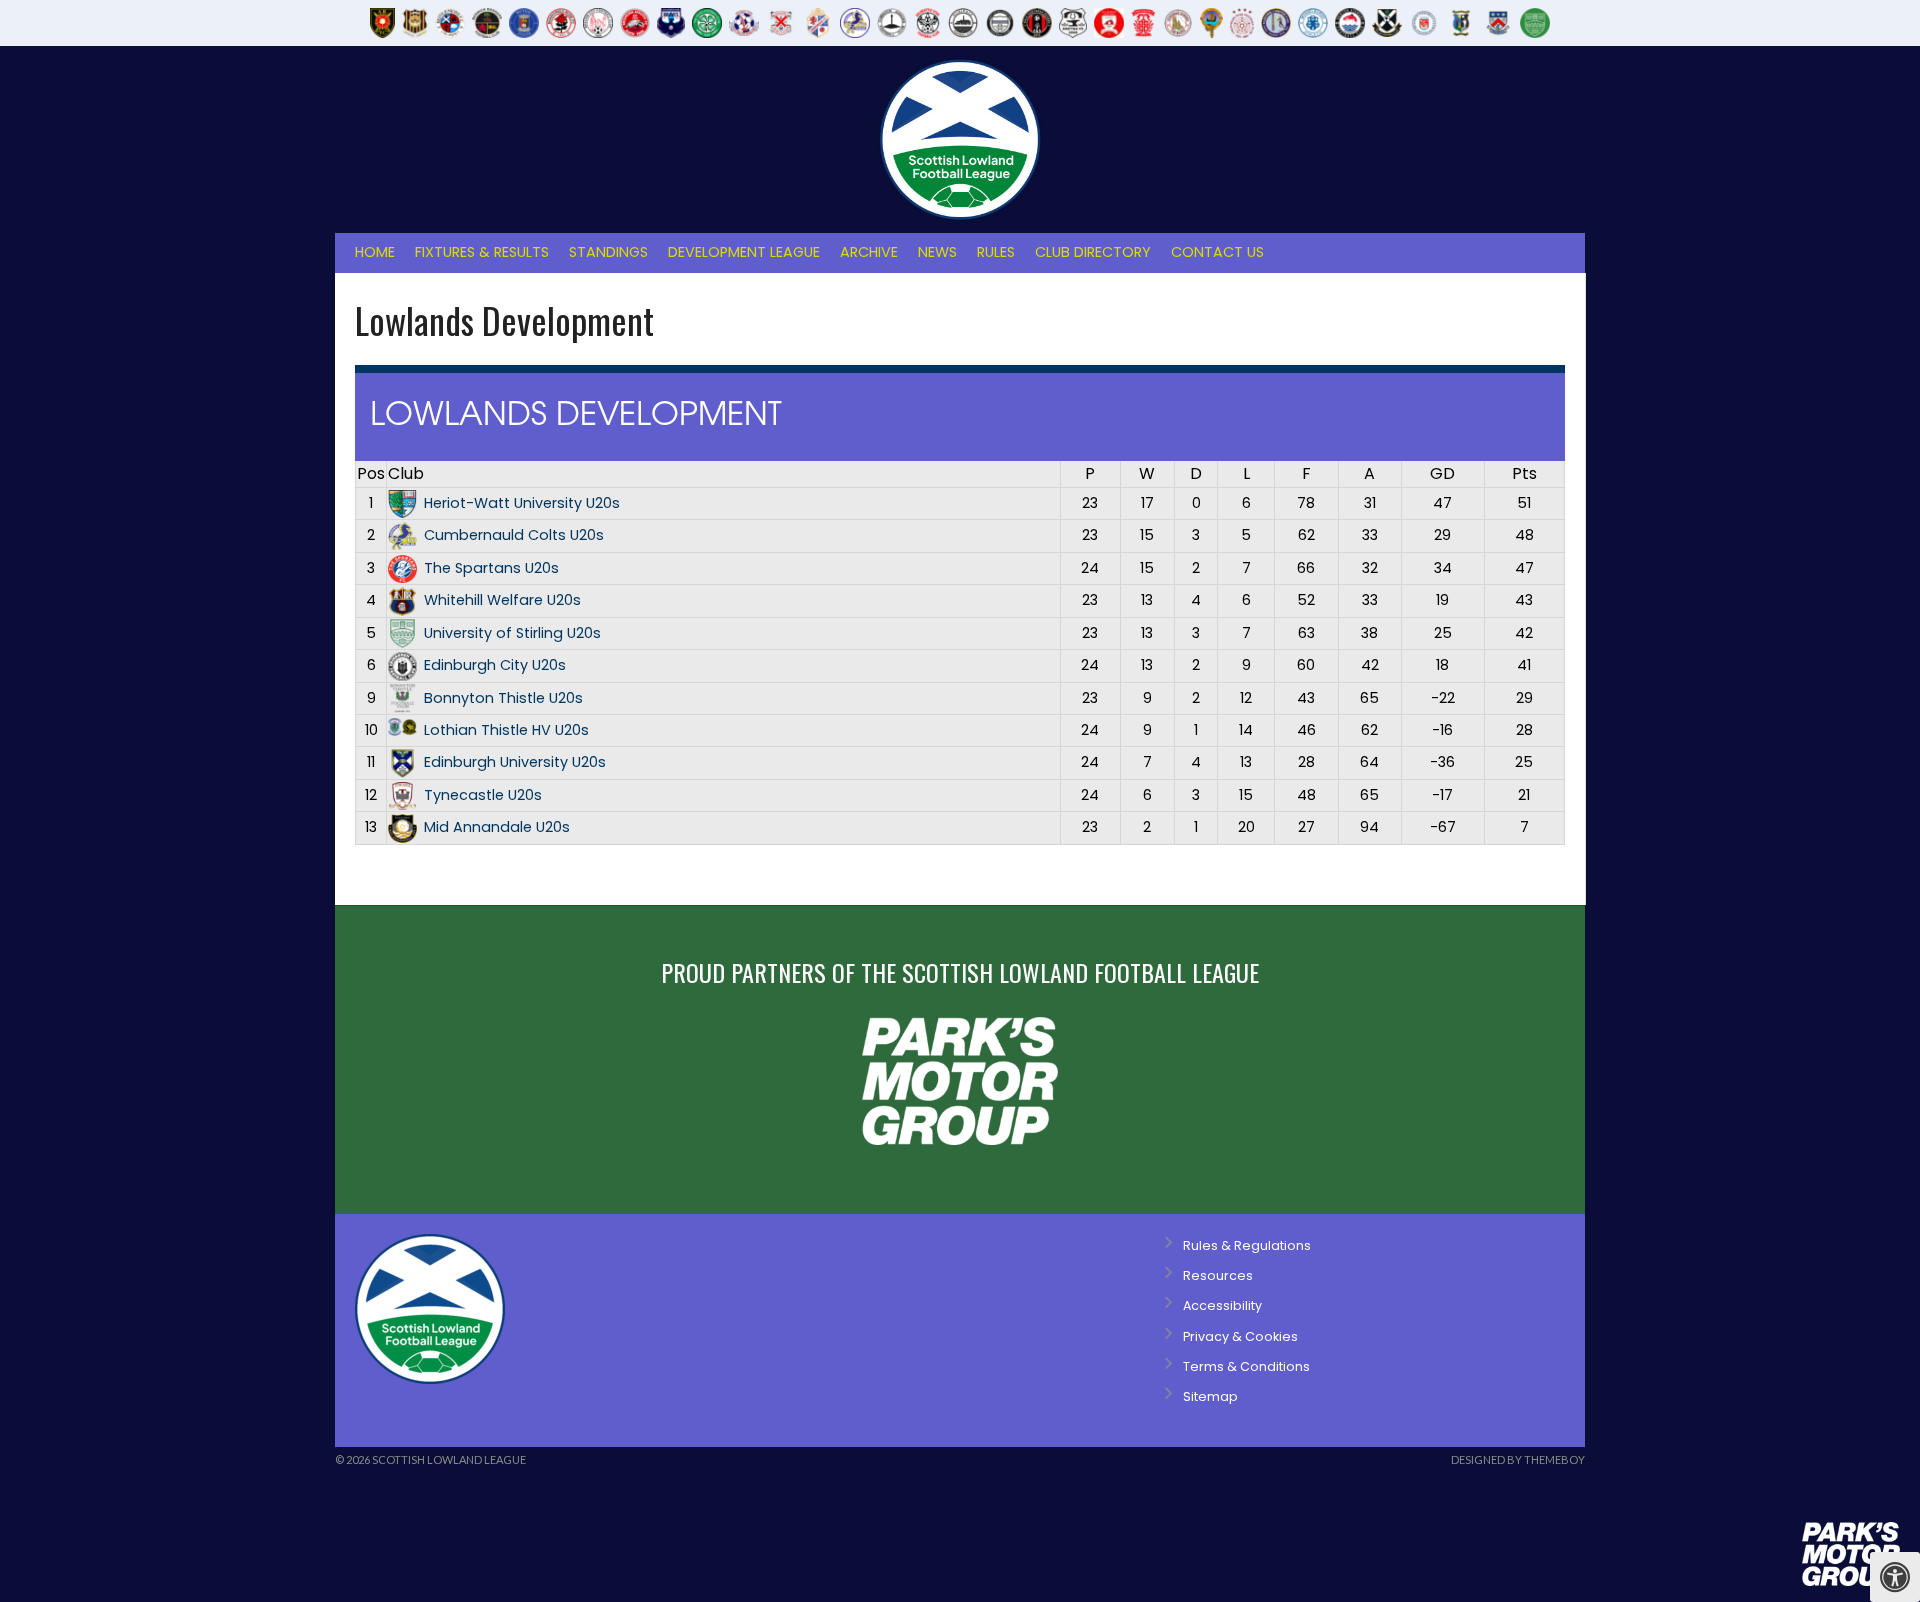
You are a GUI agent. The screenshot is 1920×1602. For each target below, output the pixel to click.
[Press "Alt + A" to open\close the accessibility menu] (1895, 1577)
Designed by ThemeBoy (1518, 1459)
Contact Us (1217, 252)
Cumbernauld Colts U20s (514, 535)
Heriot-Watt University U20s (522, 503)
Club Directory (1093, 252)
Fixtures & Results (482, 252)
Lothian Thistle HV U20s (506, 730)
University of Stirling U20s (512, 633)
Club (406, 473)
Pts (1524, 473)
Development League (744, 252)
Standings (608, 252)
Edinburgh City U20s (495, 665)
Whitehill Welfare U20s (502, 600)
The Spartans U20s (491, 568)
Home (375, 252)
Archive (869, 252)
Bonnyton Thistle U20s (503, 698)
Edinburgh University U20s (515, 762)
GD (1442, 473)
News (937, 252)
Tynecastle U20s (483, 795)
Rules (996, 252)
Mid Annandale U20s (497, 827)
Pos (371, 473)
